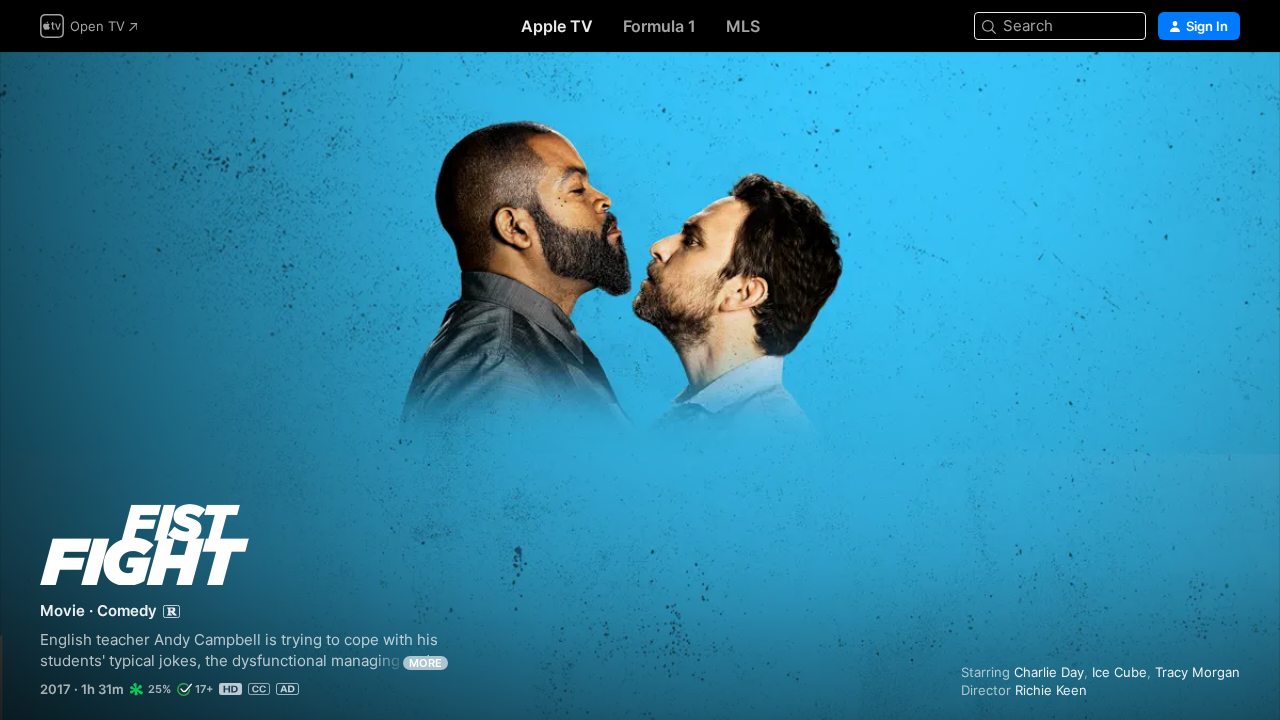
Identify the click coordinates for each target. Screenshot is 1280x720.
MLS (743, 26)
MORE (425, 663)
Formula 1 (659, 26)
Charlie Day (1049, 672)
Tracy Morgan (1197, 672)
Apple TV (557, 26)
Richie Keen (1051, 690)
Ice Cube (1119, 672)
